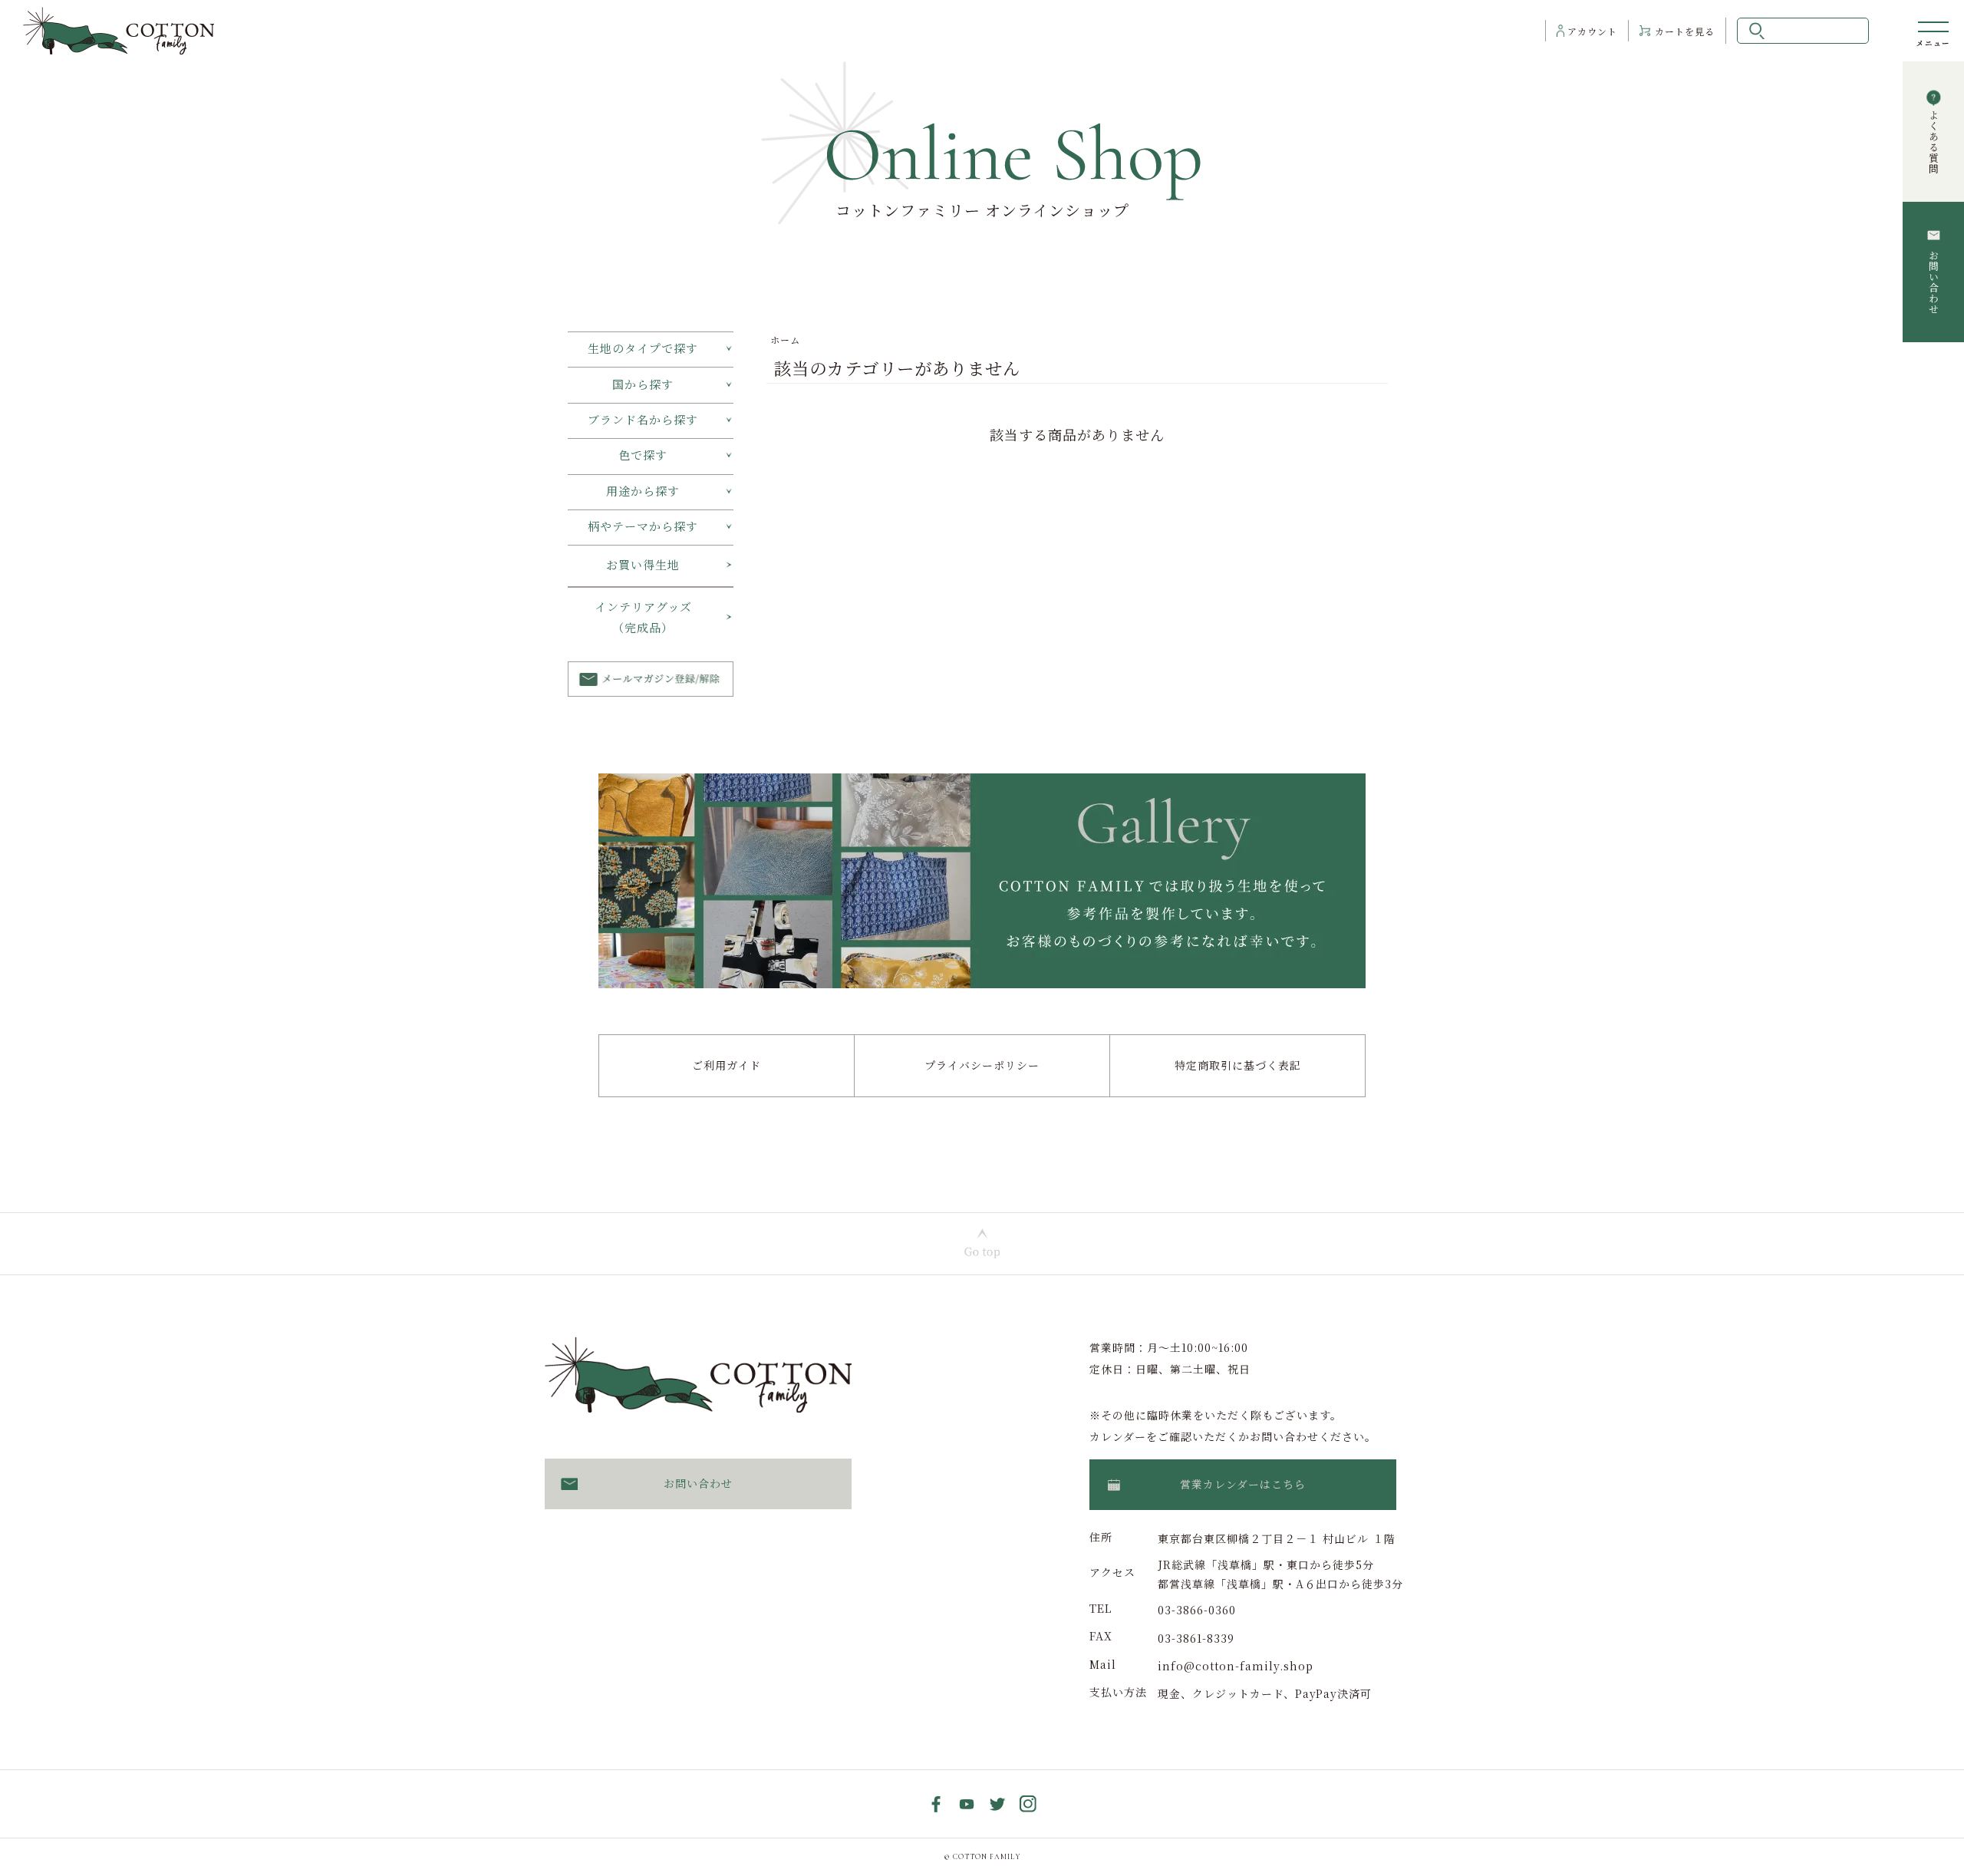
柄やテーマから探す (643, 526)
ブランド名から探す (643, 419)
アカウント (1592, 31)
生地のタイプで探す (643, 348)
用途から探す (643, 491)
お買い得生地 (643, 564)
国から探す (643, 384)
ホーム (785, 340)
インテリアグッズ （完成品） (662, 617)
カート (1685, 31)
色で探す (643, 455)
